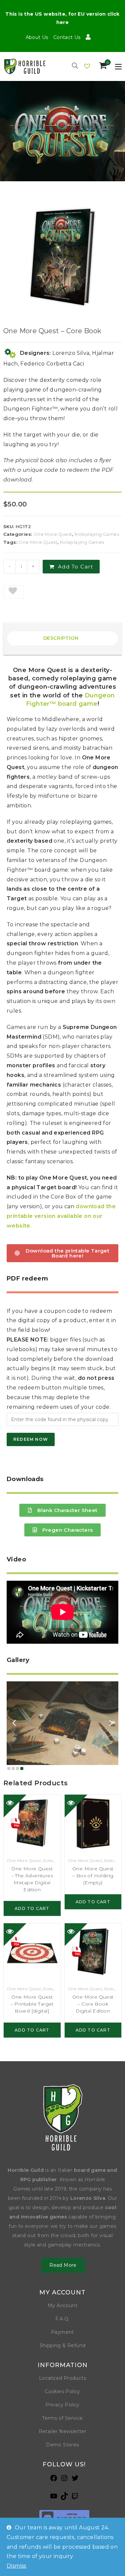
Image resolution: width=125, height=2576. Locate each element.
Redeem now (31, 1439)
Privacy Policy (62, 2405)
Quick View (15, 1806)
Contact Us (67, 37)
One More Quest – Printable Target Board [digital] (32, 2004)
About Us (37, 37)
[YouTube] (54, 2498)
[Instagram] (64, 2480)
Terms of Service (62, 2418)
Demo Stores (62, 2445)
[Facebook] (54, 2480)
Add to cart (76, 567)
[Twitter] (75, 2480)
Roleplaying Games (97, 534)
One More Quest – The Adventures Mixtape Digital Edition (32, 1879)
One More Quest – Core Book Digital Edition (93, 2004)
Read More (63, 2265)
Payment (62, 2332)
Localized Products (62, 2378)
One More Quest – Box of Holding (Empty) (93, 1876)
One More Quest (53, 534)
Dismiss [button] (16, 2566)
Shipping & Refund (63, 2345)
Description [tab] (61, 638)
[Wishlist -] (87, 66)
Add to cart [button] (32, 1908)
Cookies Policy (62, 2391)
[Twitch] (75, 2498)
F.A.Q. (62, 2319)
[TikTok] (64, 2498)
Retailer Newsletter (63, 2431)
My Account (62, 2305)
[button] (14, 592)
